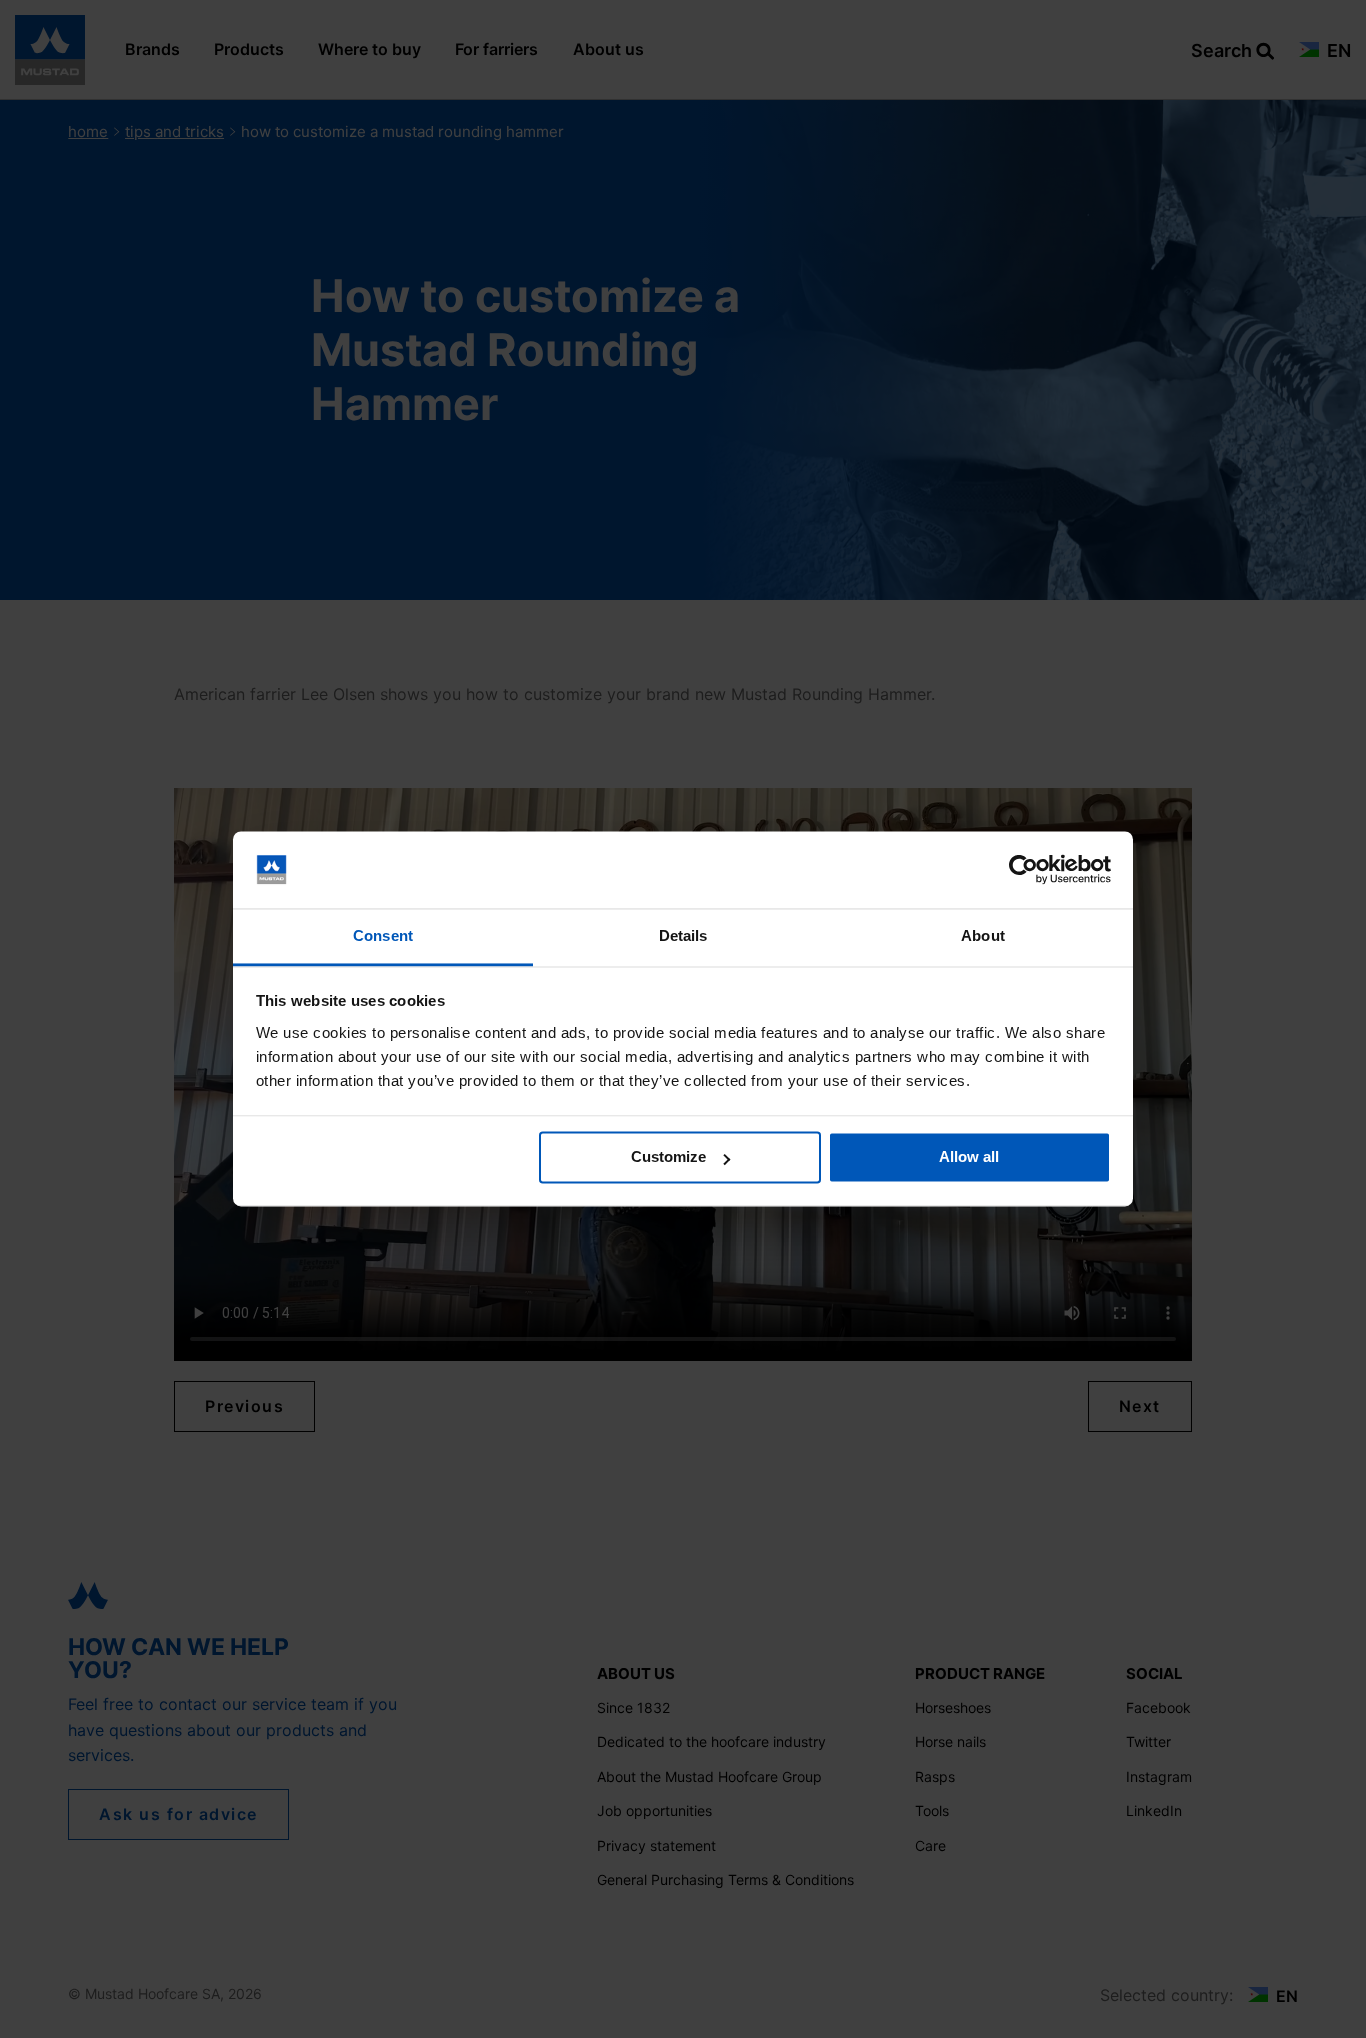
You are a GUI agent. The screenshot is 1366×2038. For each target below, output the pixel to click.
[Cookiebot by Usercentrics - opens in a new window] (1023, 870)
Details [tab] (683, 935)
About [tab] (983, 935)
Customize (668, 1157)
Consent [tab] (383, 935)
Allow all (969, 1157)
